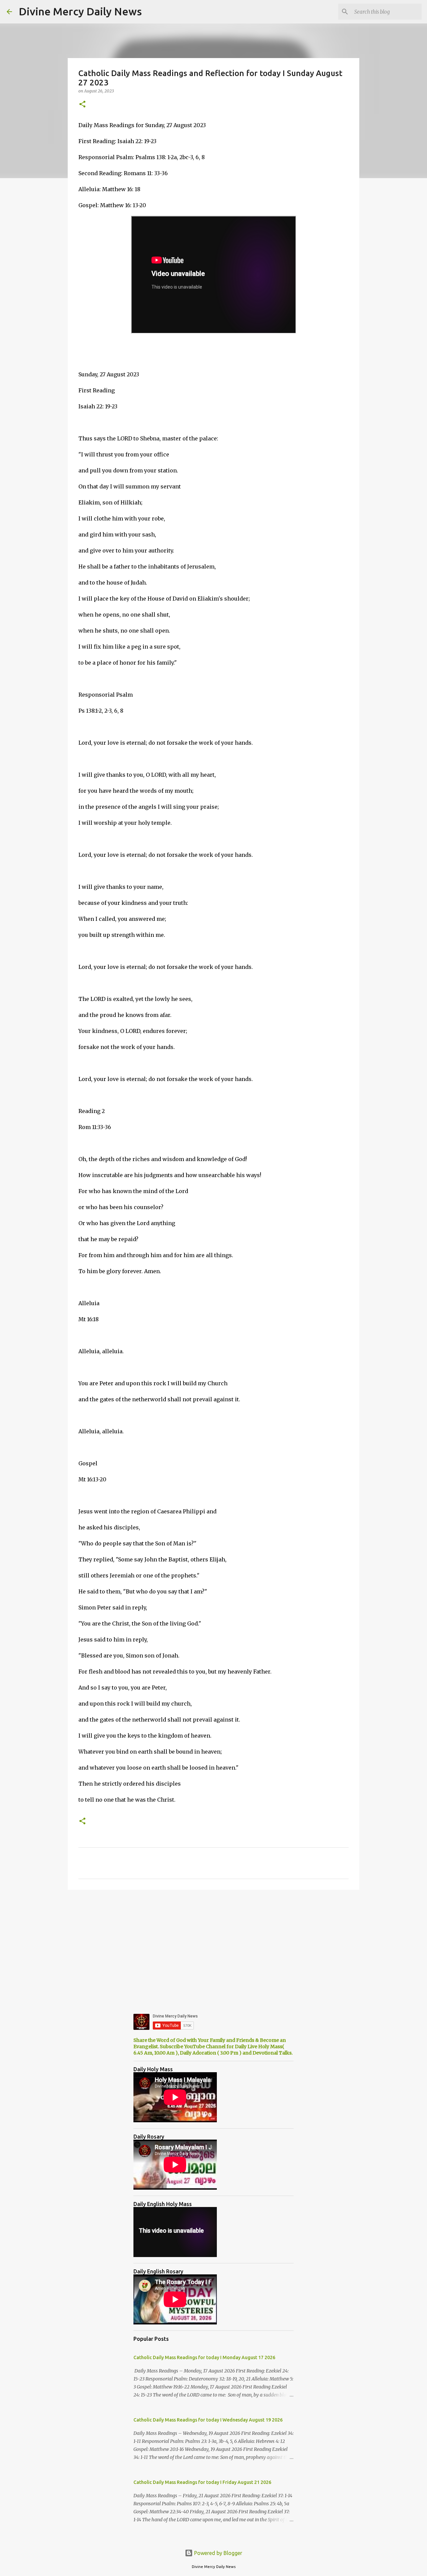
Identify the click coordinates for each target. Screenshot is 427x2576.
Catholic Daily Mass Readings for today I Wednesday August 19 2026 (208, 2420)
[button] (82, 105)
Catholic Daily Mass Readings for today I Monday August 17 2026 (204, 2357)
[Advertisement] (213, 1946)
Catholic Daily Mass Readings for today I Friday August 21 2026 (202, 2482)
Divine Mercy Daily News (80, 11)
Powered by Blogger (218, 2553)
